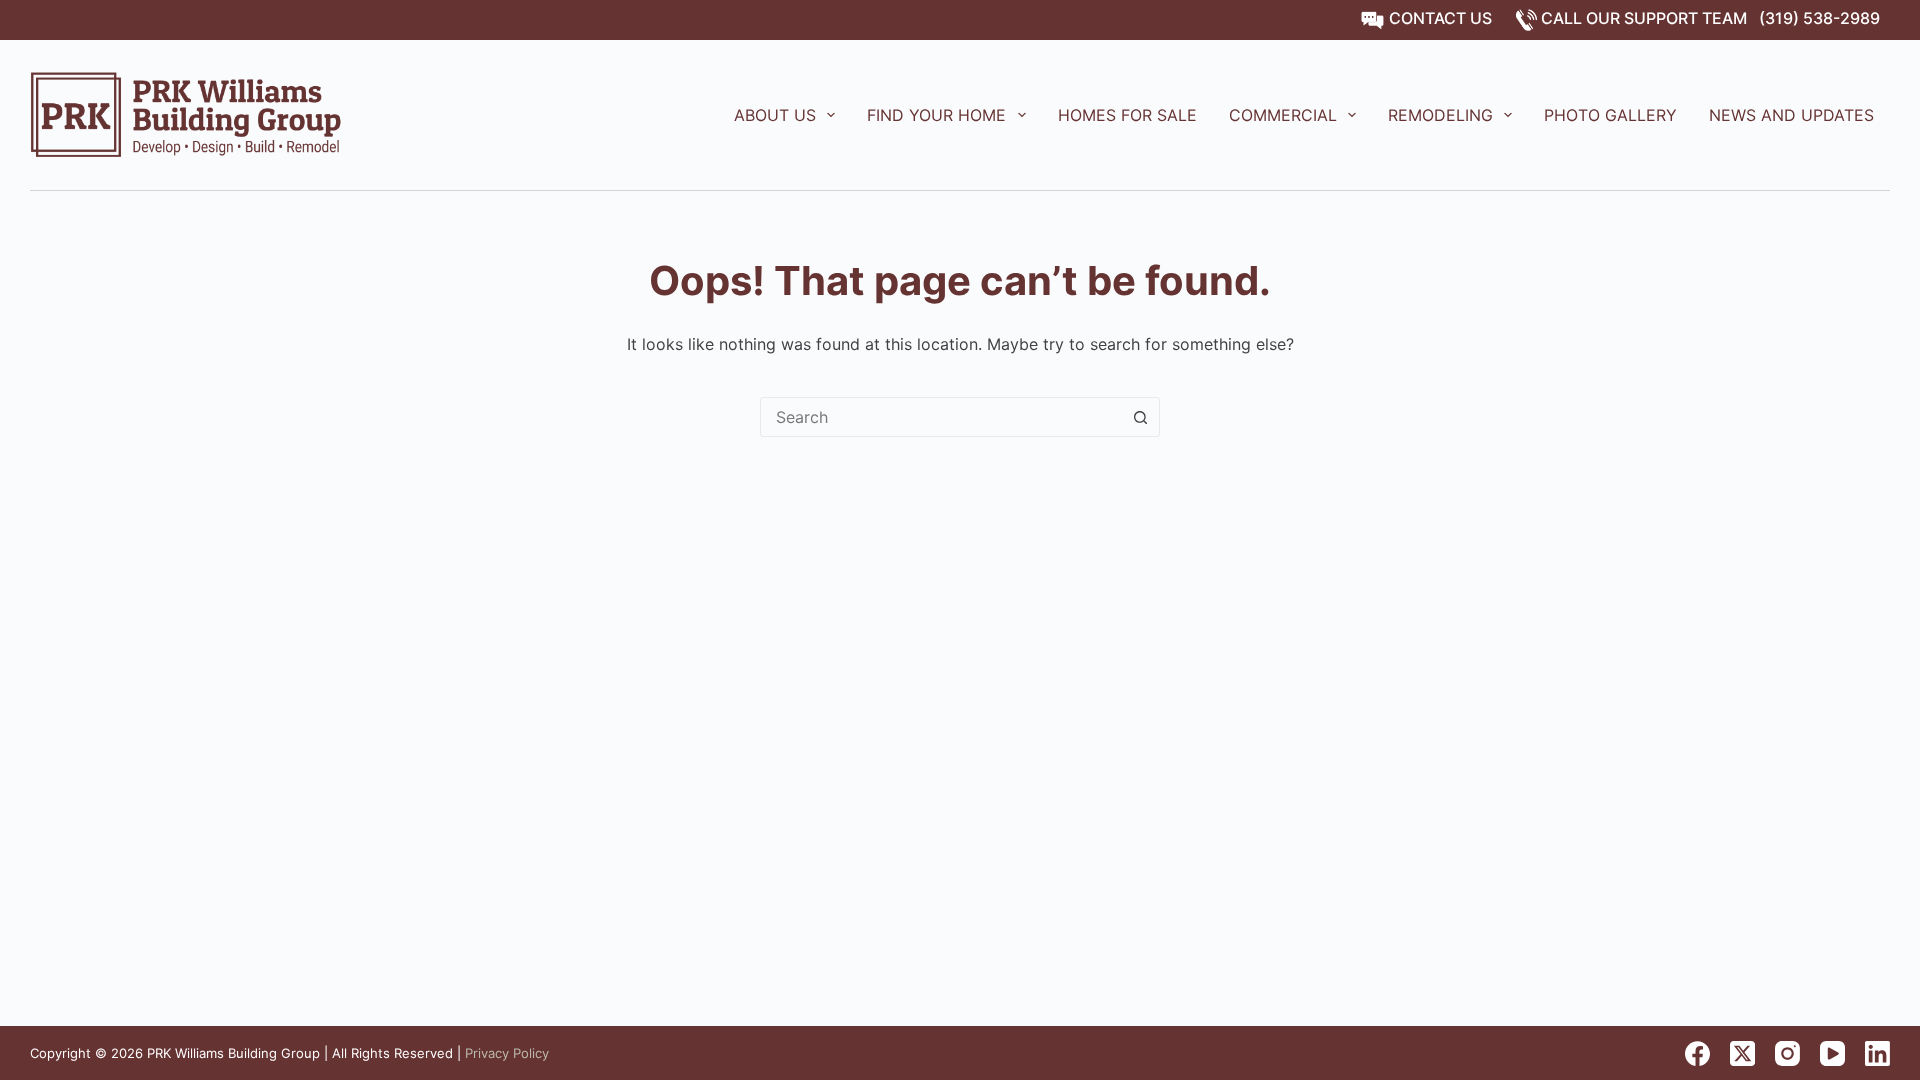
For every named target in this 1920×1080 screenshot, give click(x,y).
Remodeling (1440, 115)
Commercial (1283, 115)
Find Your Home (936, 115)
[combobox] (941, 417)
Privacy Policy (507, 1053)
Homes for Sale (1127, 115)
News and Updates (1791, 115)
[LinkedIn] (1877, 1053)
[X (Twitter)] (1742, 1053)
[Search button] (1140, 417)
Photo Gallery (1610, 115)
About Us (775, 115)
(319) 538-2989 (1819, 18)
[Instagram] (1787, 1053)
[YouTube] (1832, 1053)
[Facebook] (1697, 1053)
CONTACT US (1438, 18)
